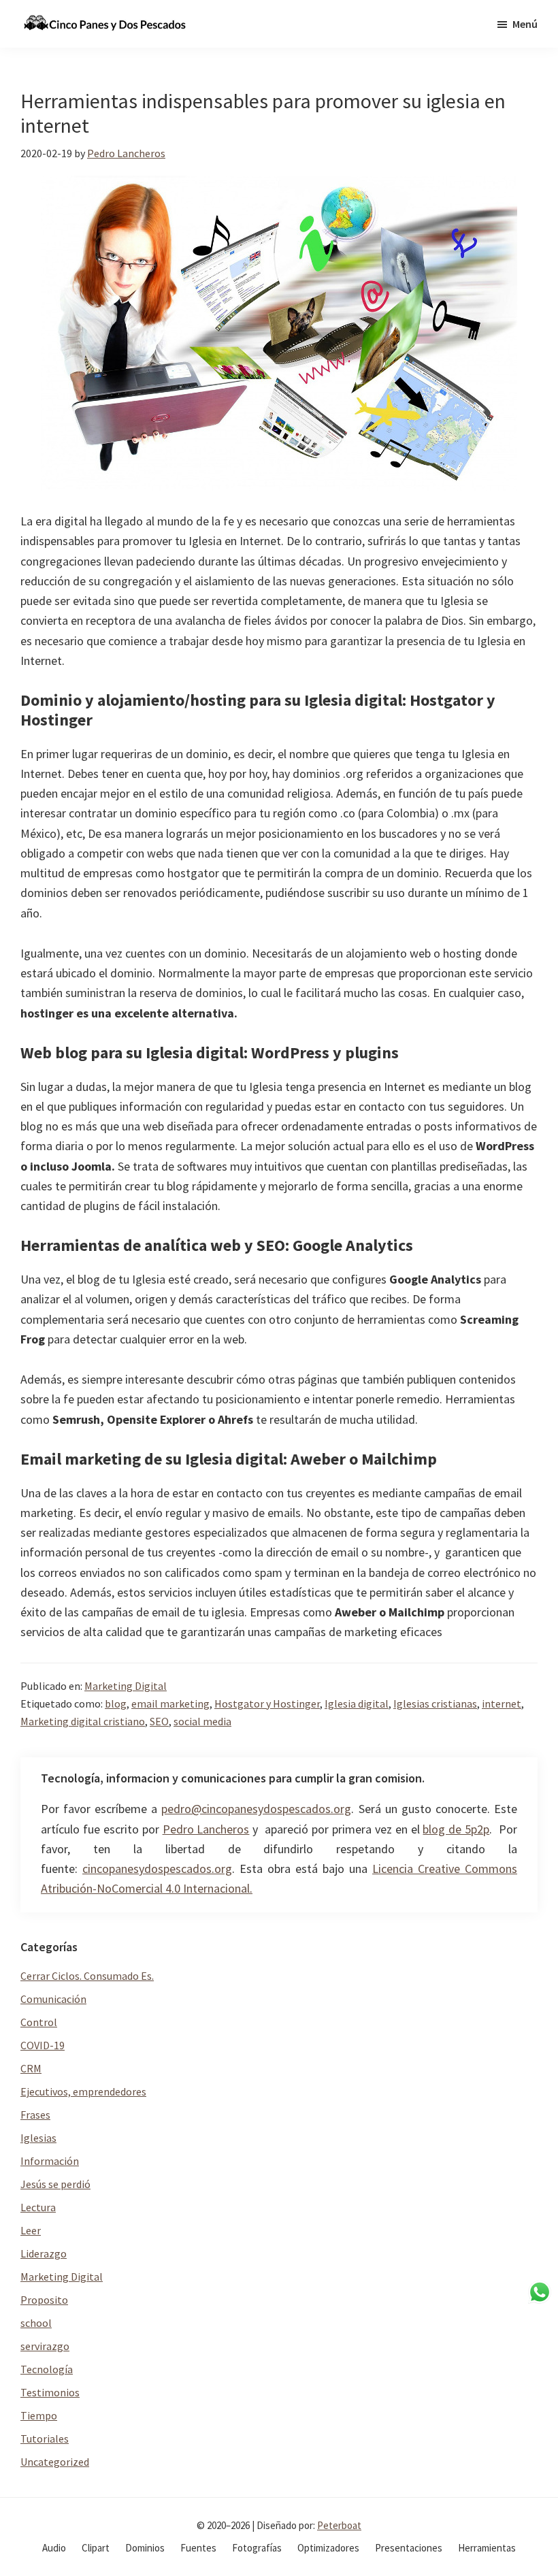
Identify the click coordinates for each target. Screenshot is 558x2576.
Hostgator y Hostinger (267, 1703)
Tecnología (47, 2369)
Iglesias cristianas (435, 1703)
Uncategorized (55, 2462)
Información (50, 2161)
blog (116, 1703)
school (36, 2323)
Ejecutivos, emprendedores (83, 2091)
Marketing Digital (126, 1686)
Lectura (38, 2207)
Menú (525, 24)
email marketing (170, 1703)
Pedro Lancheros (206, 1829)
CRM (31, 2068)
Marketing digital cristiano (83, 1721)
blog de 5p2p (456, 1829)
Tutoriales (45, 2439)
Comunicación (53, 1999)
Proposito (44, 2300)
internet (502, 1703)
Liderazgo (44, 2253)
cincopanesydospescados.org (157, 1869)
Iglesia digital (357, 1703)
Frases (35, 2115)
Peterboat (339, 2525)
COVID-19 (43, 2045)
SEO (159, 1721)
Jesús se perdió (55, 2184)
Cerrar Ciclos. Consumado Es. (87, 1976)
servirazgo (45, 2346)
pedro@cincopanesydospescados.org (256, 1809)
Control (39, 2022)
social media (202, 1721)
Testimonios (50, 2392)
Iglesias (38, 2138)
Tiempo (39, 2415)
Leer (31, 2230)
